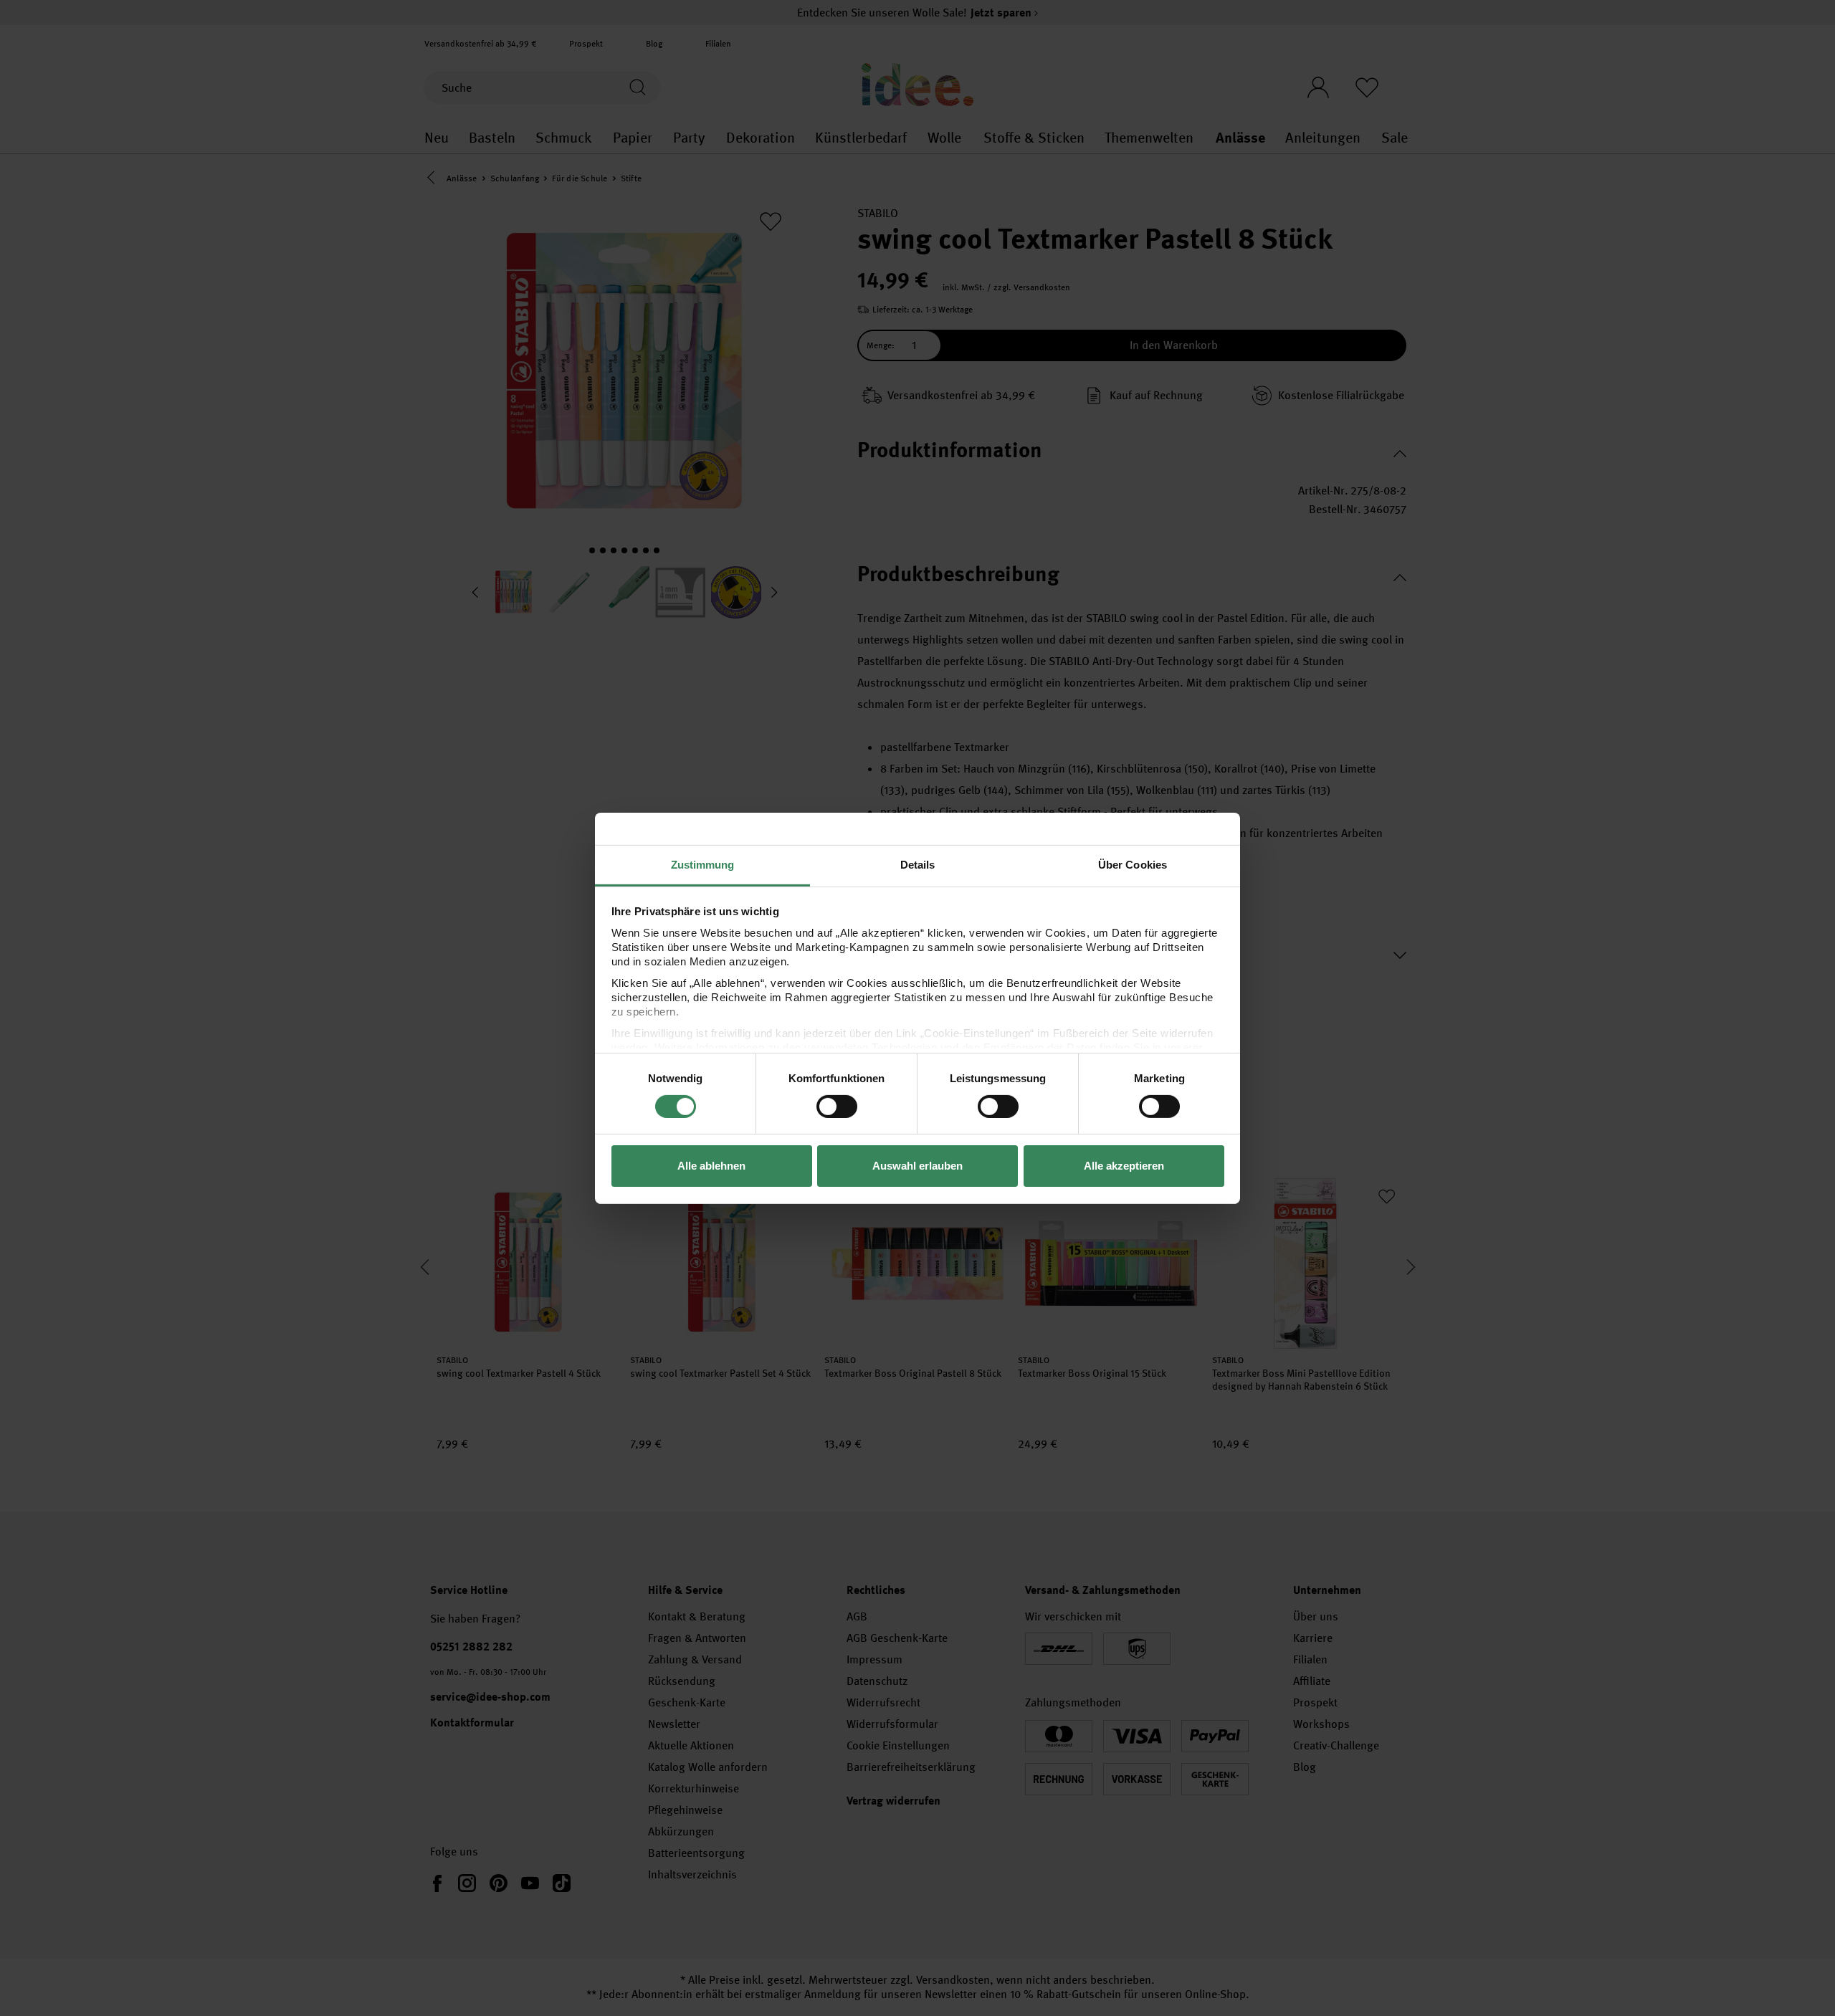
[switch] (837, 1107)
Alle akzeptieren (1124, 1166)
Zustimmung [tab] (703, 864)
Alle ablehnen (711, 1166)
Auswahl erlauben (917, 1166)
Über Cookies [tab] (1133, 864)
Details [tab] (918, 864)
